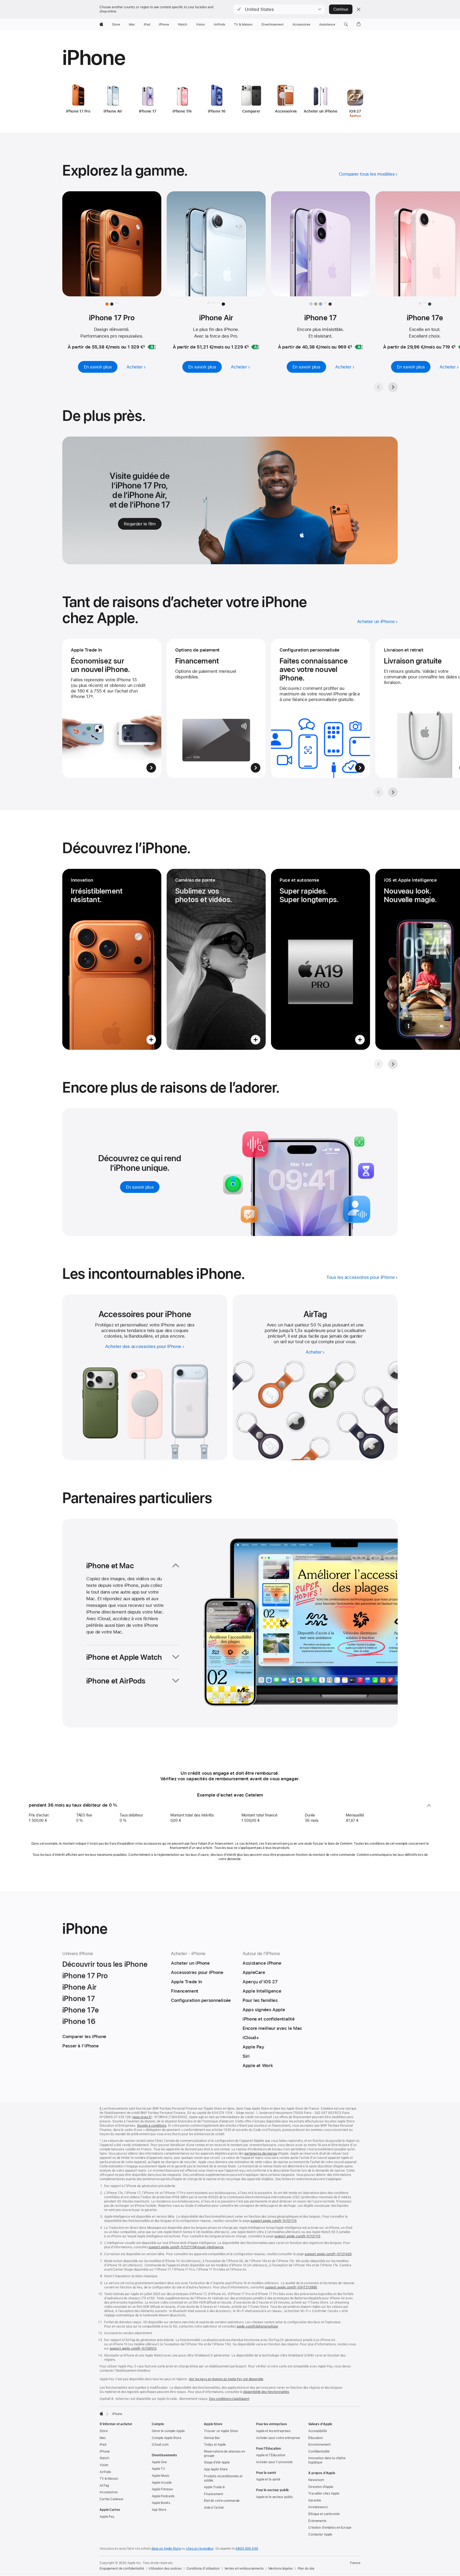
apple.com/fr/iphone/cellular (257, 2326)
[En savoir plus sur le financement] (216, 708)
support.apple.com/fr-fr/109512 (133, 2349)
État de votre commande (222, 2501)
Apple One (159, 2462)
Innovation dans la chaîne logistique (327, 2460)
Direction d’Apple (321, 2487)
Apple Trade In (214, 2487)
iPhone (105, 2451)
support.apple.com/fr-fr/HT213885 (291, 2287)
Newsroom (316, 2480)
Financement (213, 2494)
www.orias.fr (142, 2117)
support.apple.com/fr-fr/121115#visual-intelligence (186, 2247)
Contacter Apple (320, 2534)
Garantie (315, 2500)
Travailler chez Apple (324, 2494)
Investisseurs (318, 2507)
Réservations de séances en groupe (225, 2454)
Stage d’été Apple (217, 2462)
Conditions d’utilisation (203, 2569)
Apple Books (161, 2503)
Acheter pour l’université (274, 2462)
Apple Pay (107, 2517)
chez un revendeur (200, 2549)
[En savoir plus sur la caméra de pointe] (216, 959)
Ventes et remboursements (244, 2569)
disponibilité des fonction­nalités (266, 2392)
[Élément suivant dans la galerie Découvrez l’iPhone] (393, 1064)
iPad (103, 2445)
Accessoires (109, 2492)
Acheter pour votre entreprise (278, 2438)
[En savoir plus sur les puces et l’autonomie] (321, 959)
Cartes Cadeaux (111, 2499)
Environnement (319, 2445)
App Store (159, 2510)
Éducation (316, 2438)
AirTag (104, 2486)
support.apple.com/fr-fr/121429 (328, 2254)
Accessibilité (317, 2431)
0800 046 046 (247, 2549)
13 (284, 1336)
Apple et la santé (268, 2479)
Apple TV (158, 2469)
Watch (104, 2458)
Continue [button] (341, 9)
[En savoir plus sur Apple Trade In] (112, 708)
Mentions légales (281, 2569)
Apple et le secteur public (275, 2497)
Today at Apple (215, 2445)
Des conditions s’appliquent (229, 2399)
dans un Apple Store (166, 2549)
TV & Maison (109, 2479)
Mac (103, 2438)
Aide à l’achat (214, 2508)
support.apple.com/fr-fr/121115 (273, 2221)
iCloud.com (160, 2445)
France (355, 2563)
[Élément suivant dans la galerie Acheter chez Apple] (393, 792)
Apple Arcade (162, 2483)
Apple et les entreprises (273, 2431)
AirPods (105, 2472)
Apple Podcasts (163, 2496)
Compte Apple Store (167, 2438)
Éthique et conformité (324, 2514)
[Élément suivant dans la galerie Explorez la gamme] (393, 387)
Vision (104, 2465)
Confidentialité (319, 2451)
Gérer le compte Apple (168, 2431)
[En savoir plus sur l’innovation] (112, 959)
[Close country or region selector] (359, 9)
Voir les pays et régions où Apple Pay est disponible (226, 2379)
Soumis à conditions (152, 2126)
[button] (279, 9)
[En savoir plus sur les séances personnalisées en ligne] (321, 708)
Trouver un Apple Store (221, 2431)
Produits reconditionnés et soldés (223, 2478)
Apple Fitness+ (163, 2489)
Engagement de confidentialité (122, 2569)
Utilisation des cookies (165, 2569)
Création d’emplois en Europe (330, 2528)
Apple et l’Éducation (271, 2455)
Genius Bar (212, 2438)
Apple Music (161, 2476)
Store (104, 2431)
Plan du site (306, 2569)
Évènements (317, 2521)
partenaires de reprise (261, 2154)
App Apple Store (216, 2469)
